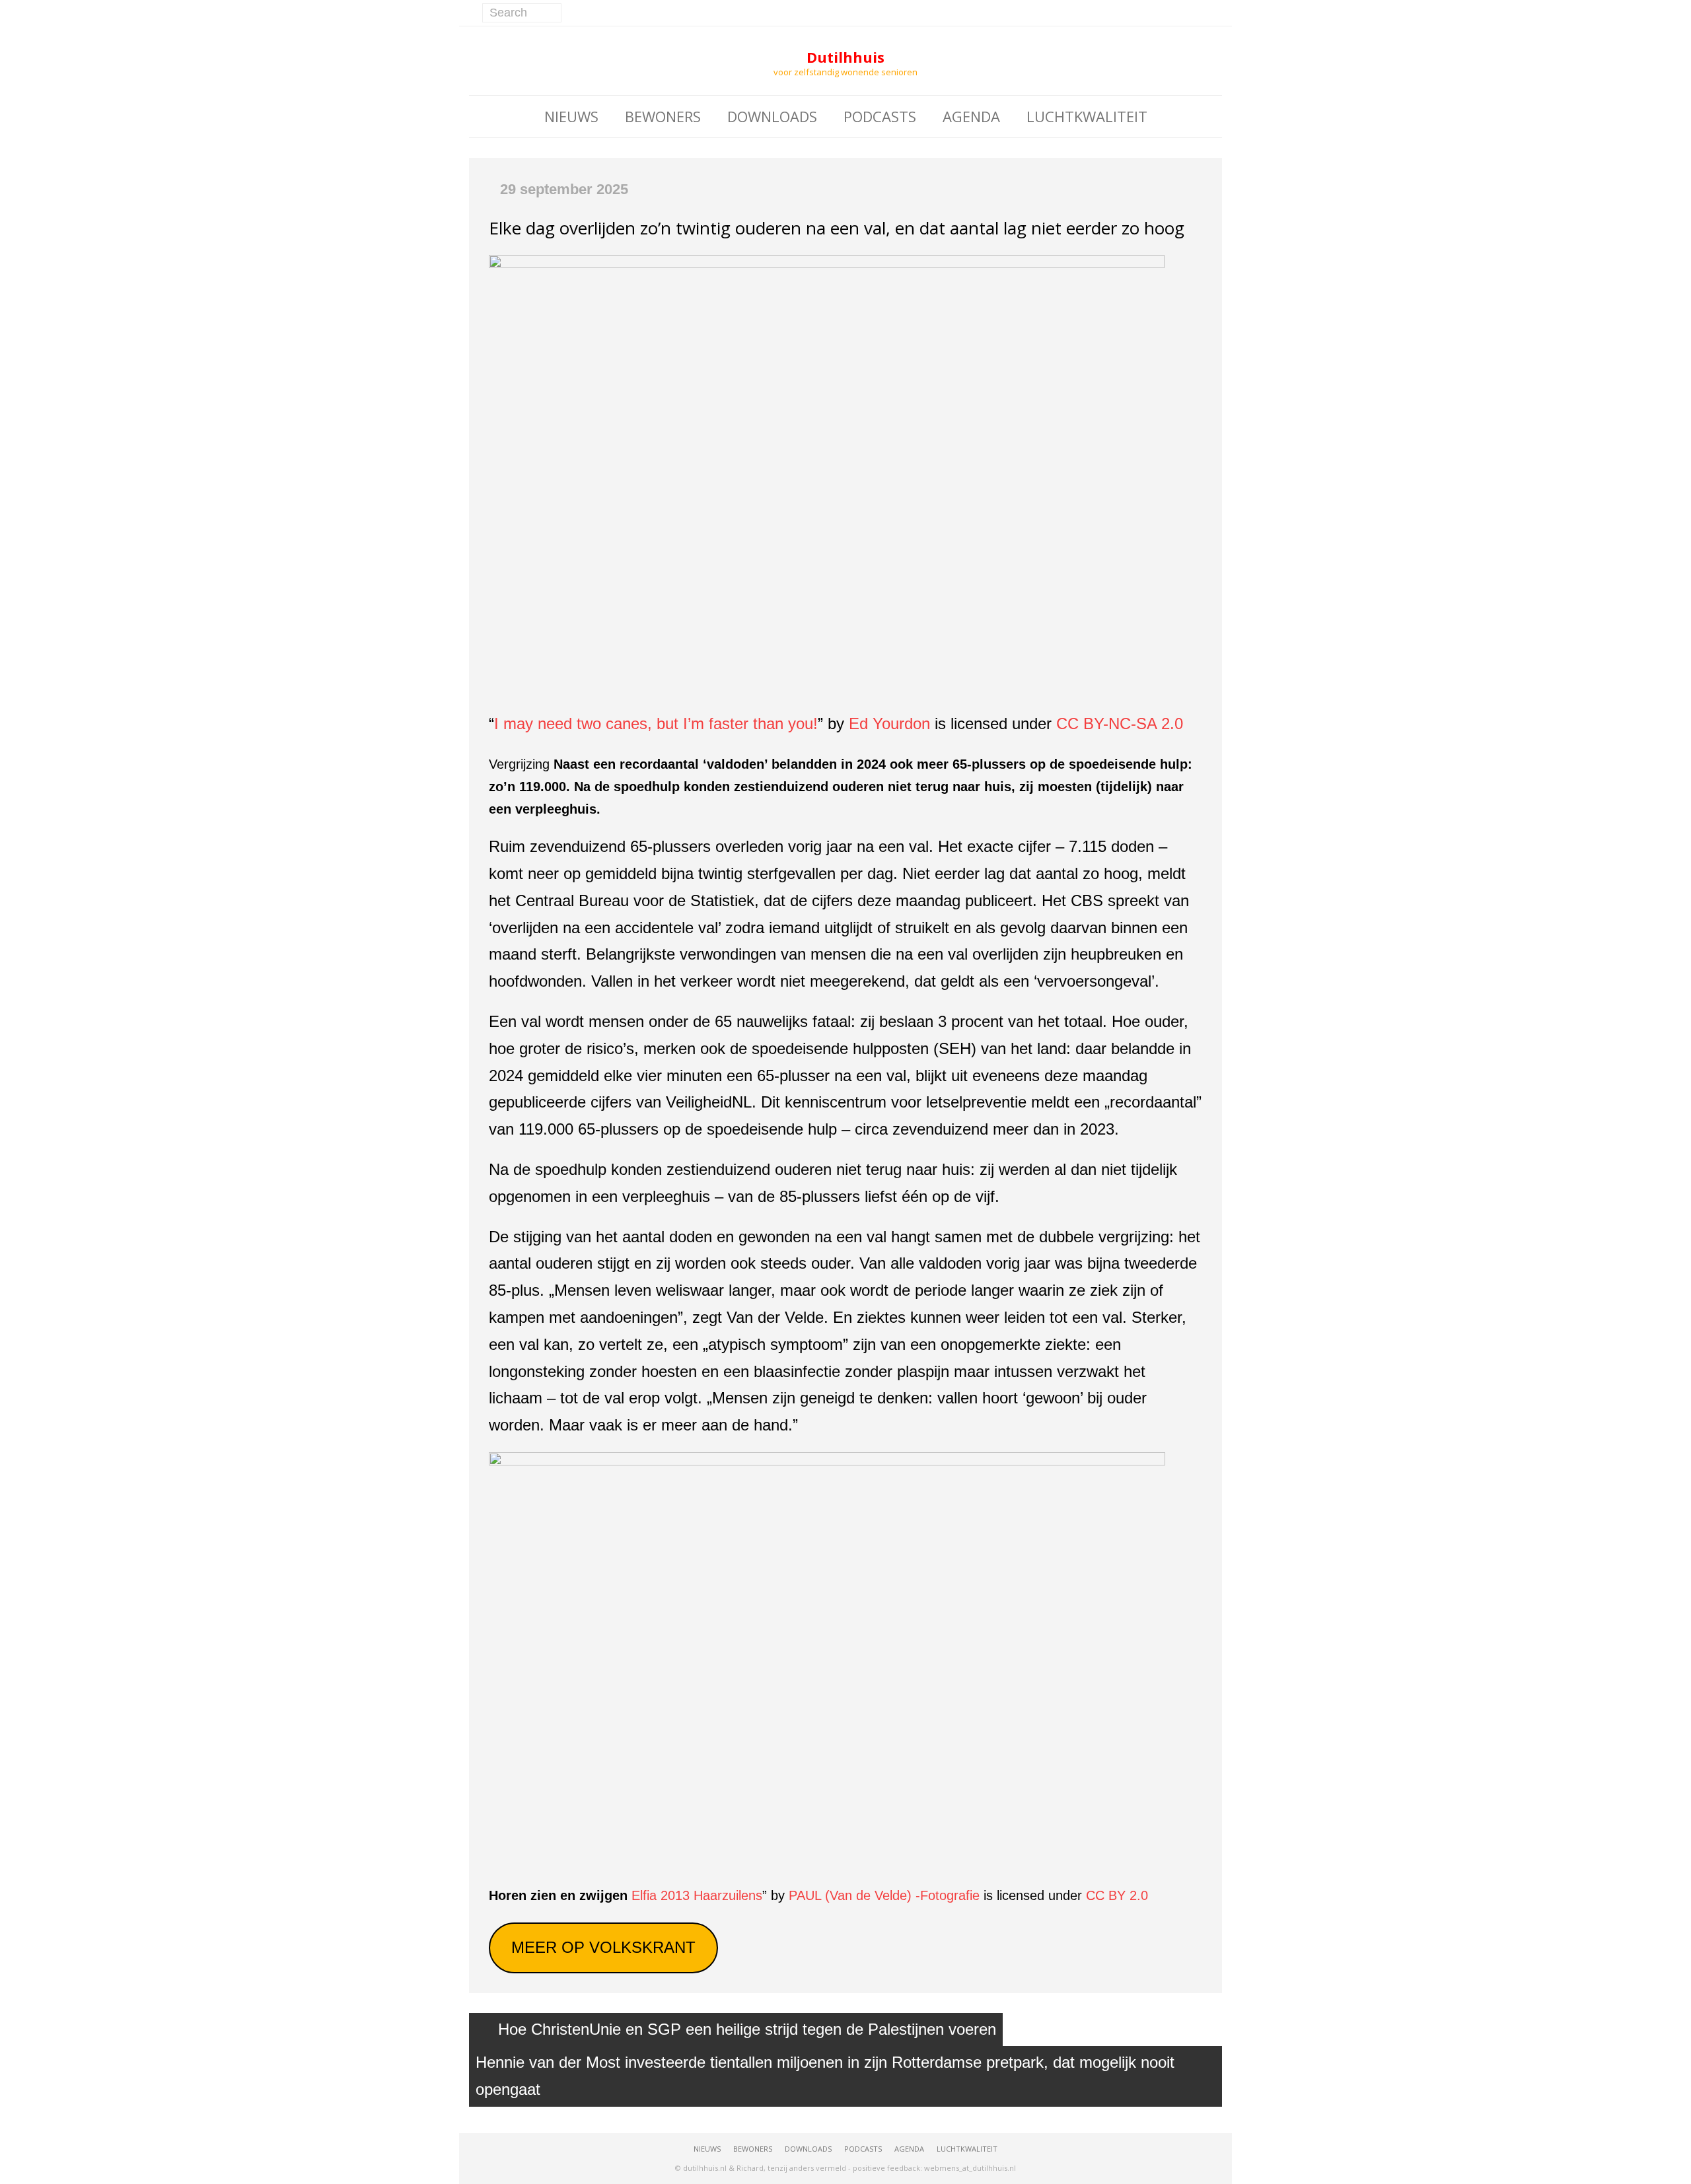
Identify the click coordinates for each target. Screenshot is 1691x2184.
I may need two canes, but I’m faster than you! (656, 723)
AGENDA (971, 116)
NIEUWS (571, 116)
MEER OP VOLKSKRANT (603, 1947)
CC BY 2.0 (1117, 1895)
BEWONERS (663, 116)
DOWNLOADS (772, 116)
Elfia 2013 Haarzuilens (697, 1895)
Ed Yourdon (889, 723)
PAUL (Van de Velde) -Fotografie (884, 1895)
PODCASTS (880, 116)
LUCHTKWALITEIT (1087, 116)
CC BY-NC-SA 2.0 (1120, 723)
